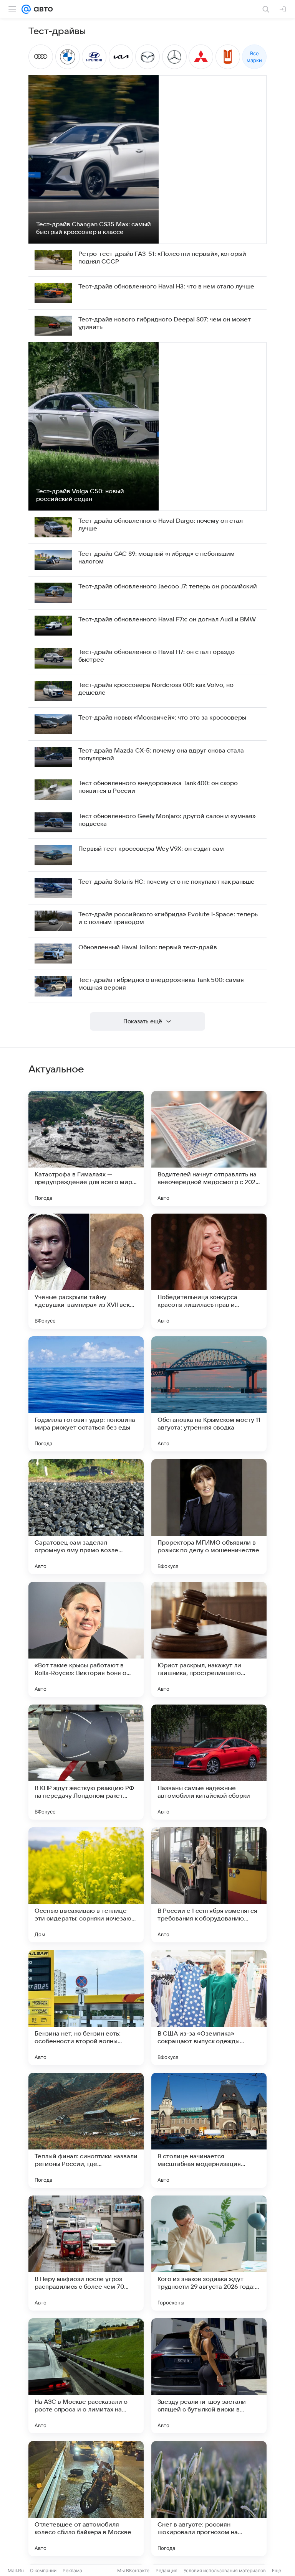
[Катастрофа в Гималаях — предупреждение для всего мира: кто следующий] (86, 1148)
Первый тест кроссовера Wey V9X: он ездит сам (151, 849)
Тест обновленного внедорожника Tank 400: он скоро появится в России (158, 787)
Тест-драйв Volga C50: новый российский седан (80, 495)
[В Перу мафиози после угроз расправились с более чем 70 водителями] (86, 2253)
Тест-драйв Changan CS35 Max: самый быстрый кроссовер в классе (94, 228)
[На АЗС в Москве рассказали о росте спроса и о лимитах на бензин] (86, 2376)
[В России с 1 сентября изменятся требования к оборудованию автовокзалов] (209, 1885)
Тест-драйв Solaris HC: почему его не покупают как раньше (167, 882)
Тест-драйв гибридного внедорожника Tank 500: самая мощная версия (161, 984)
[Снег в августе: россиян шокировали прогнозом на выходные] (209, 2499)
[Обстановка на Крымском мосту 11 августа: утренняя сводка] (209, 1394)
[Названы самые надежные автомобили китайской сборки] (209, 1762)
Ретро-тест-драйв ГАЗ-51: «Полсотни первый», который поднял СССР (162, 258)
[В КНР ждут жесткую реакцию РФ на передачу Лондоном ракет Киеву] (86, 1762)
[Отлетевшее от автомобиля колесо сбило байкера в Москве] (86, 2499)
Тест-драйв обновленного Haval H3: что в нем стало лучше (166, 287)
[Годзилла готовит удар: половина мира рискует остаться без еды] (86, 1394)
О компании (43, 2570)
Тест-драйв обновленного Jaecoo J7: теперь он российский (168, 586)
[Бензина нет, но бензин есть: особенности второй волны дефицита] (86, 2008)
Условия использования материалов (225, 2570)
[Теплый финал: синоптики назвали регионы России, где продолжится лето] (86, 2130)
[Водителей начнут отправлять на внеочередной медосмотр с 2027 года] (209, 1148)
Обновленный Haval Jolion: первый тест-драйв (148, 947)
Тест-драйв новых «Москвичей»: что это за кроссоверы (162, 718)
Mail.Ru (16, 2570)
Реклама (72, 2570)
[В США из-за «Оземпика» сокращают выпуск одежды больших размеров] (209, 2008)
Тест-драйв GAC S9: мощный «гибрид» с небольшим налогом (157, 558)
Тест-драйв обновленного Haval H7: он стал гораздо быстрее (157, 656)
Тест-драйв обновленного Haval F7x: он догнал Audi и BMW (167, 619)
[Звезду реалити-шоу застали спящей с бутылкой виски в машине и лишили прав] (209, 2376)
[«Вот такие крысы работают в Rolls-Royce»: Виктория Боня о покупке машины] (86, 1639)
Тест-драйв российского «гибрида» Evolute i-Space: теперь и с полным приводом (168, 918)
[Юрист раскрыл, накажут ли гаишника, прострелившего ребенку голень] (209, 1639)
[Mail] (26, 9)
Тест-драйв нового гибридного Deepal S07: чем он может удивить (165, 323)
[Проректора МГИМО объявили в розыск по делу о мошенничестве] (209, 1517)
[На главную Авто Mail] (42, 9)
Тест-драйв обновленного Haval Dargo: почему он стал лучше (161, 525)
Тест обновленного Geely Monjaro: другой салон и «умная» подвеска (167, 820)
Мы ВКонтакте (133, 2570)
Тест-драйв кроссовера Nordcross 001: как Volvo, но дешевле (156, 689)
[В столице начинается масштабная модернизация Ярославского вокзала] (209, 2130)
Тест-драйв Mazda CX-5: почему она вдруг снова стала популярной (161, 754)
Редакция (167, 2570)
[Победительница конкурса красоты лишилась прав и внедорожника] (209, 1271)
